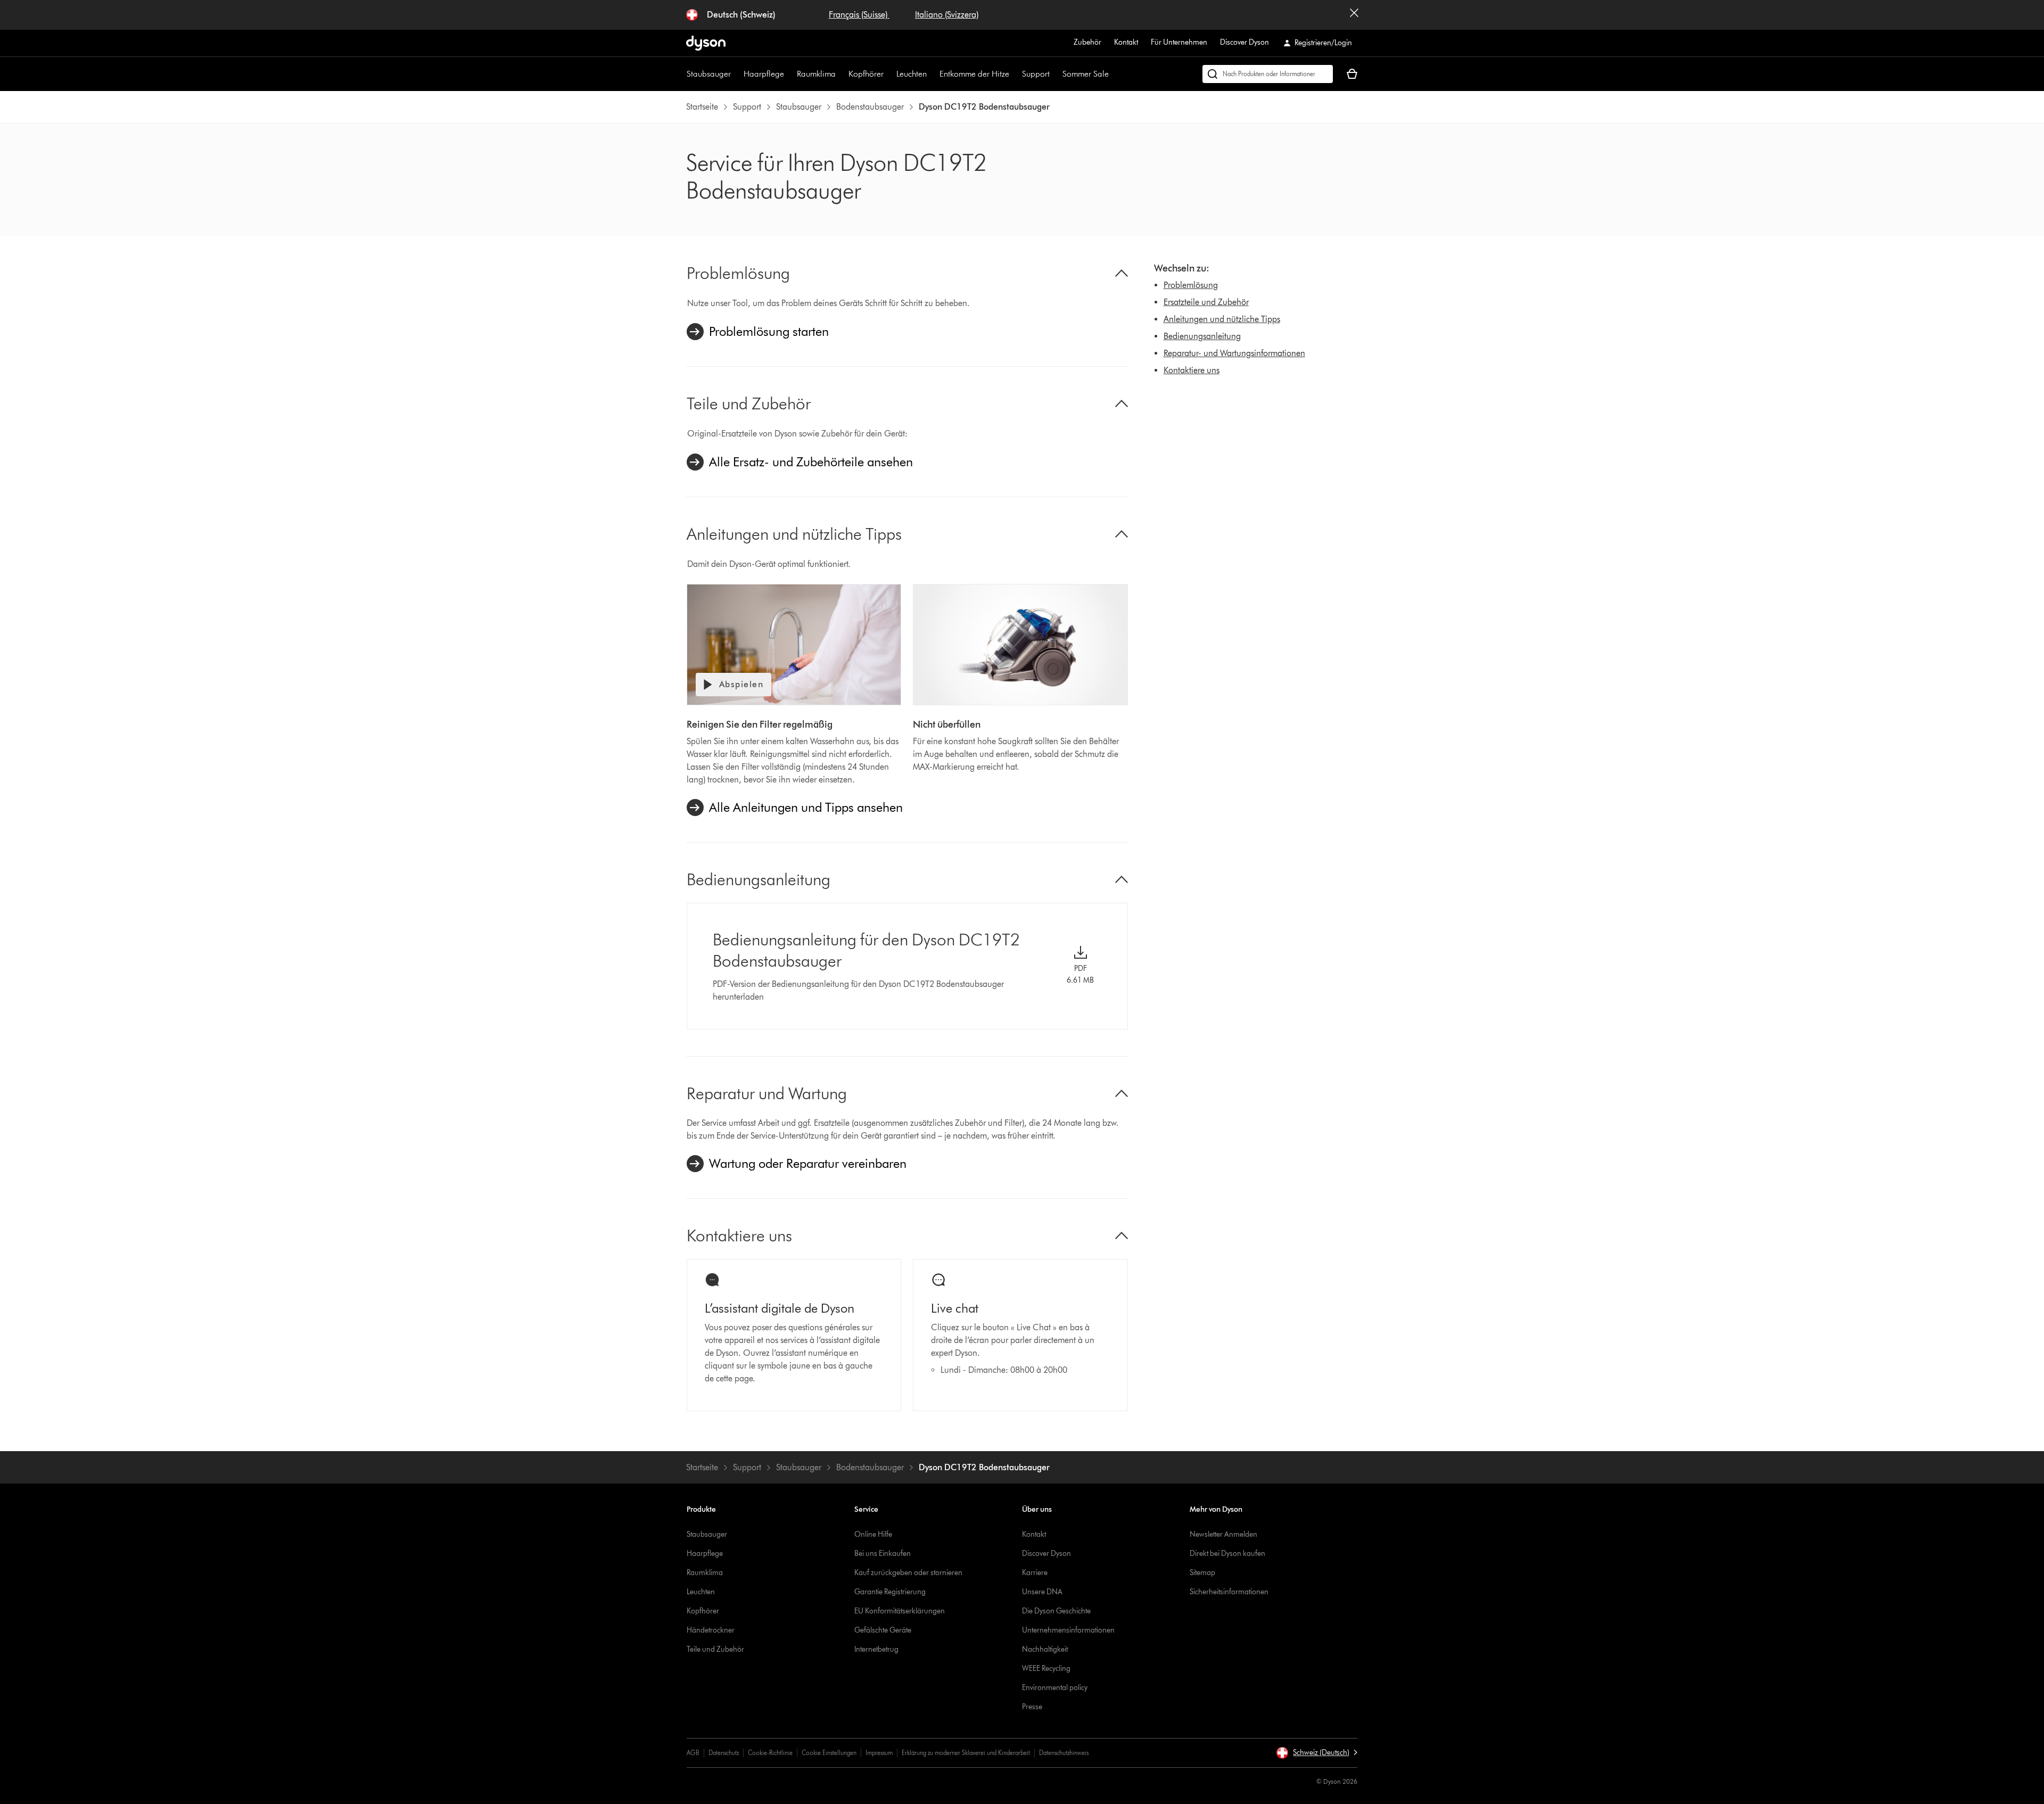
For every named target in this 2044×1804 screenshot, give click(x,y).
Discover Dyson (1244, 42)
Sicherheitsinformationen (1229, 1592)
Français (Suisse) (859, 15)
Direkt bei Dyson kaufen (1227, 1554)
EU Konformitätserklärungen (900, 1611)
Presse (1032, 1707)
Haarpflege (764, 74)
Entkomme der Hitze (974, 74)
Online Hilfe (873, 1534)
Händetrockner (711, 1630)
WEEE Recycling (1046, 1669)
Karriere (1035, 1573)
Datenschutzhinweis (1064, 1753)
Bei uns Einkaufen (883, 1554)
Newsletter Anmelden (1223, 1534)
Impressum (879, 1753)
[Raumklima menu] (841, 74)
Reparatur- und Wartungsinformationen (1234, 353)
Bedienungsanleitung (1202, 336)
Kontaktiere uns (1192, 370)
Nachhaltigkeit (1045, 1649)
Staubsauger (709, 74)
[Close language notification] (1354, 15)
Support (1036, 74)
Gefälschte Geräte (883, 1630)
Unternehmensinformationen (1068, 1630)
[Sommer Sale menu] (1114, 74)
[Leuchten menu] (932, 74)
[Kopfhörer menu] (889, 74)
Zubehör (1087, 42)
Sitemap (1202, 1573)
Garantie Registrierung (890, 1592)
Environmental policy (1055, 1688)
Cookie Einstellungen (829, 1753)
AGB (693, 1753)
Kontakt (1126, 42)
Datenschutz (724, 1753)
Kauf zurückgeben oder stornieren (908, 1573)
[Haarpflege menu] (789, 74)
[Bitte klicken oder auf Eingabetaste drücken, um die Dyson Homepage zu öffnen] (706, 43)
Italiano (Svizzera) (947, 15)
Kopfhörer (866, 74)
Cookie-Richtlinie (770, 1753)
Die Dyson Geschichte (1056, 1611)
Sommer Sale (1086, 74)
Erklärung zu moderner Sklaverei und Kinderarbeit (966, 1753)
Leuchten (912, 74)
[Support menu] (1055, 74)
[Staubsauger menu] (736, 74)
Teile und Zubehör (715, 1649)
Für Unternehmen (1179, 42)
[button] (1317, 1753)
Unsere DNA (1042, 1592)
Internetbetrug (876, 1649)
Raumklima (816, 74)
